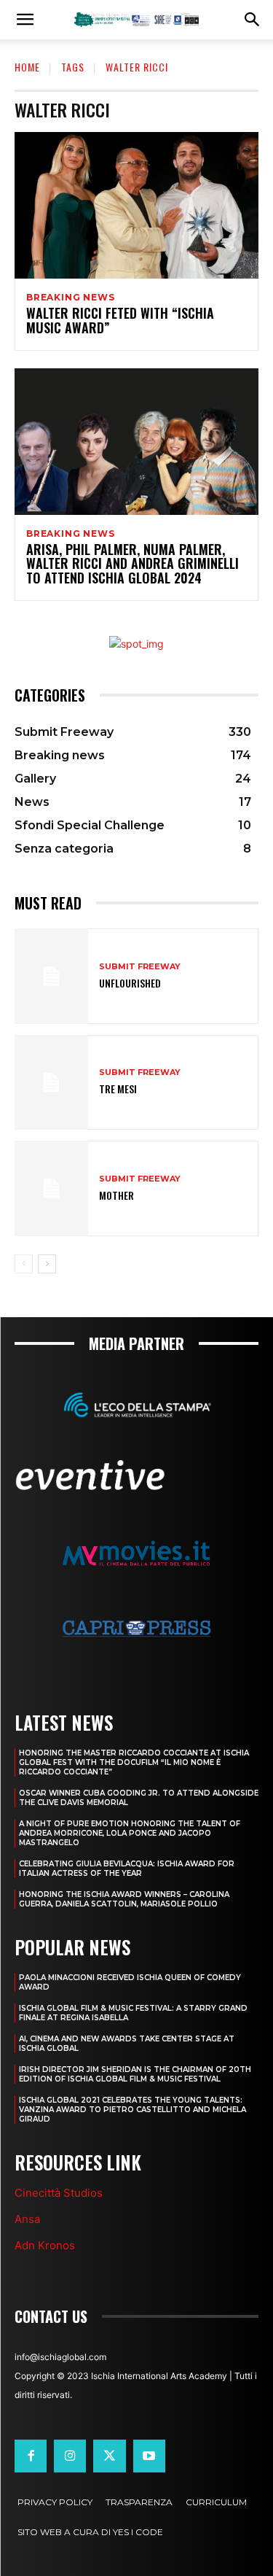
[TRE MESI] (51, 1083)
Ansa (27, 2219)
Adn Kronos (45, 2245)
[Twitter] (109, 2456)
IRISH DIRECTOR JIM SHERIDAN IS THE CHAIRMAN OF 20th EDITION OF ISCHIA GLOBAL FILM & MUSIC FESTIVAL (135, 2074)
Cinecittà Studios (59, 2193)
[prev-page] (24, 1264)
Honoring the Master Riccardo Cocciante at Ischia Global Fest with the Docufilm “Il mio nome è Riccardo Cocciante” (134, 1762)
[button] (25, 20)
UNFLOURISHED (130, 983)
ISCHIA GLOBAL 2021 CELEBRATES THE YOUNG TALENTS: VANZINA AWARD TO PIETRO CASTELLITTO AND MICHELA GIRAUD (132, 2110)
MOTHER (116, 1195)
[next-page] (47, 1264)
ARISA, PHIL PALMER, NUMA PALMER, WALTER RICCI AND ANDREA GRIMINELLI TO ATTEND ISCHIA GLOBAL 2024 (132, 564)
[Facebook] (31, 2456)
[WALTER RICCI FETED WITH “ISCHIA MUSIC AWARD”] (136, 205)
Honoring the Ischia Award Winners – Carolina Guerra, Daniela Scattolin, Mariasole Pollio (124, 1899)
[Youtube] (149, 2456)
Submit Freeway (140, 967)
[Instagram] (70, 2456)
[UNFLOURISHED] (51, 976)
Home (27, 67)
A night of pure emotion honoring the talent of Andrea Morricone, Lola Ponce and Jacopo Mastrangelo (130, 1833)
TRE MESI (118, 1089)
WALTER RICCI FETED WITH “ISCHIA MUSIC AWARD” (120, 320)
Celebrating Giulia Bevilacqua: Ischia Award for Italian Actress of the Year (127, 1869)
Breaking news (70, 298)
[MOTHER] (51, 1188)
